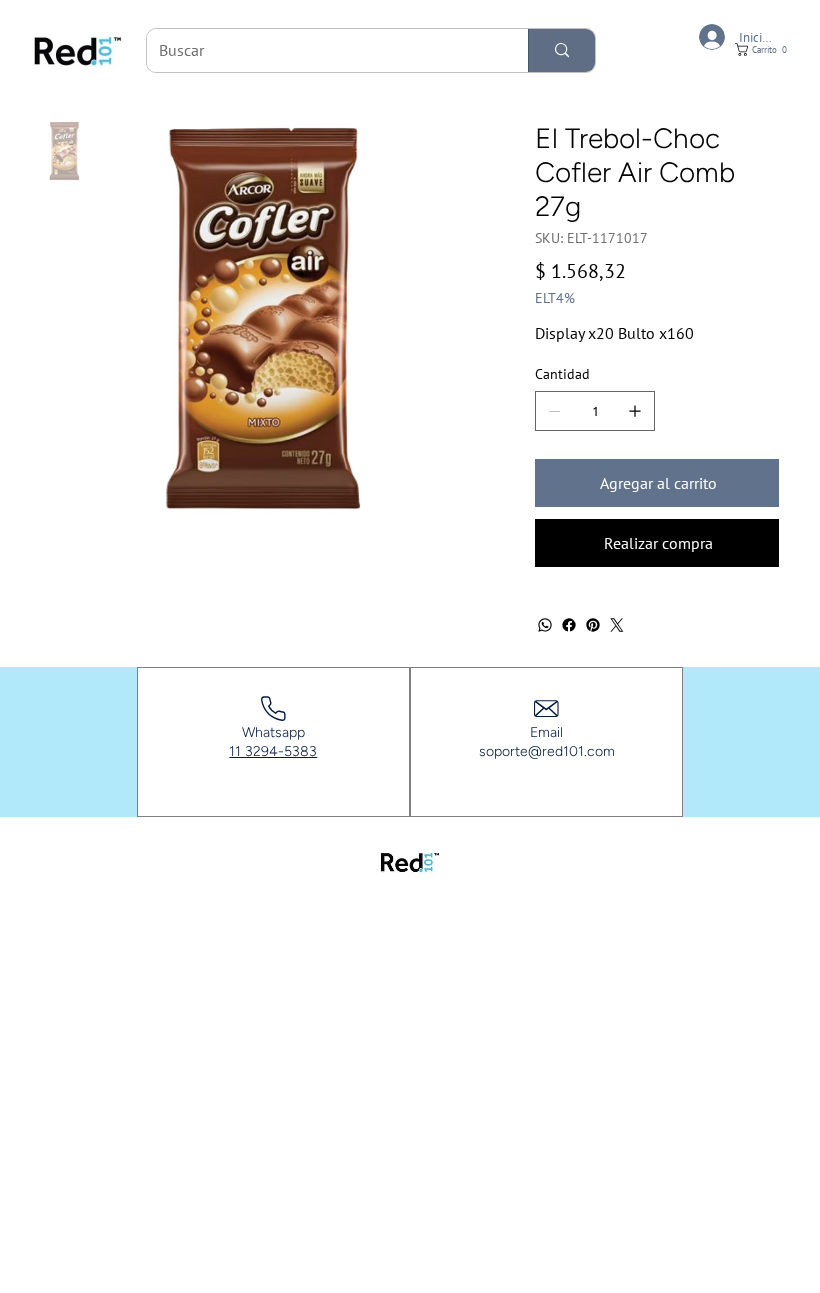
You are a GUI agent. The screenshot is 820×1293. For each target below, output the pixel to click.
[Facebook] (569, 625)
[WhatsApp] (545, 625)
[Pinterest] (593, 625)
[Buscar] (561, 50)
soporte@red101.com (547, 751)
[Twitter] (617, 625)
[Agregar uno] (635, 411)
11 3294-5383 (273, 751)
